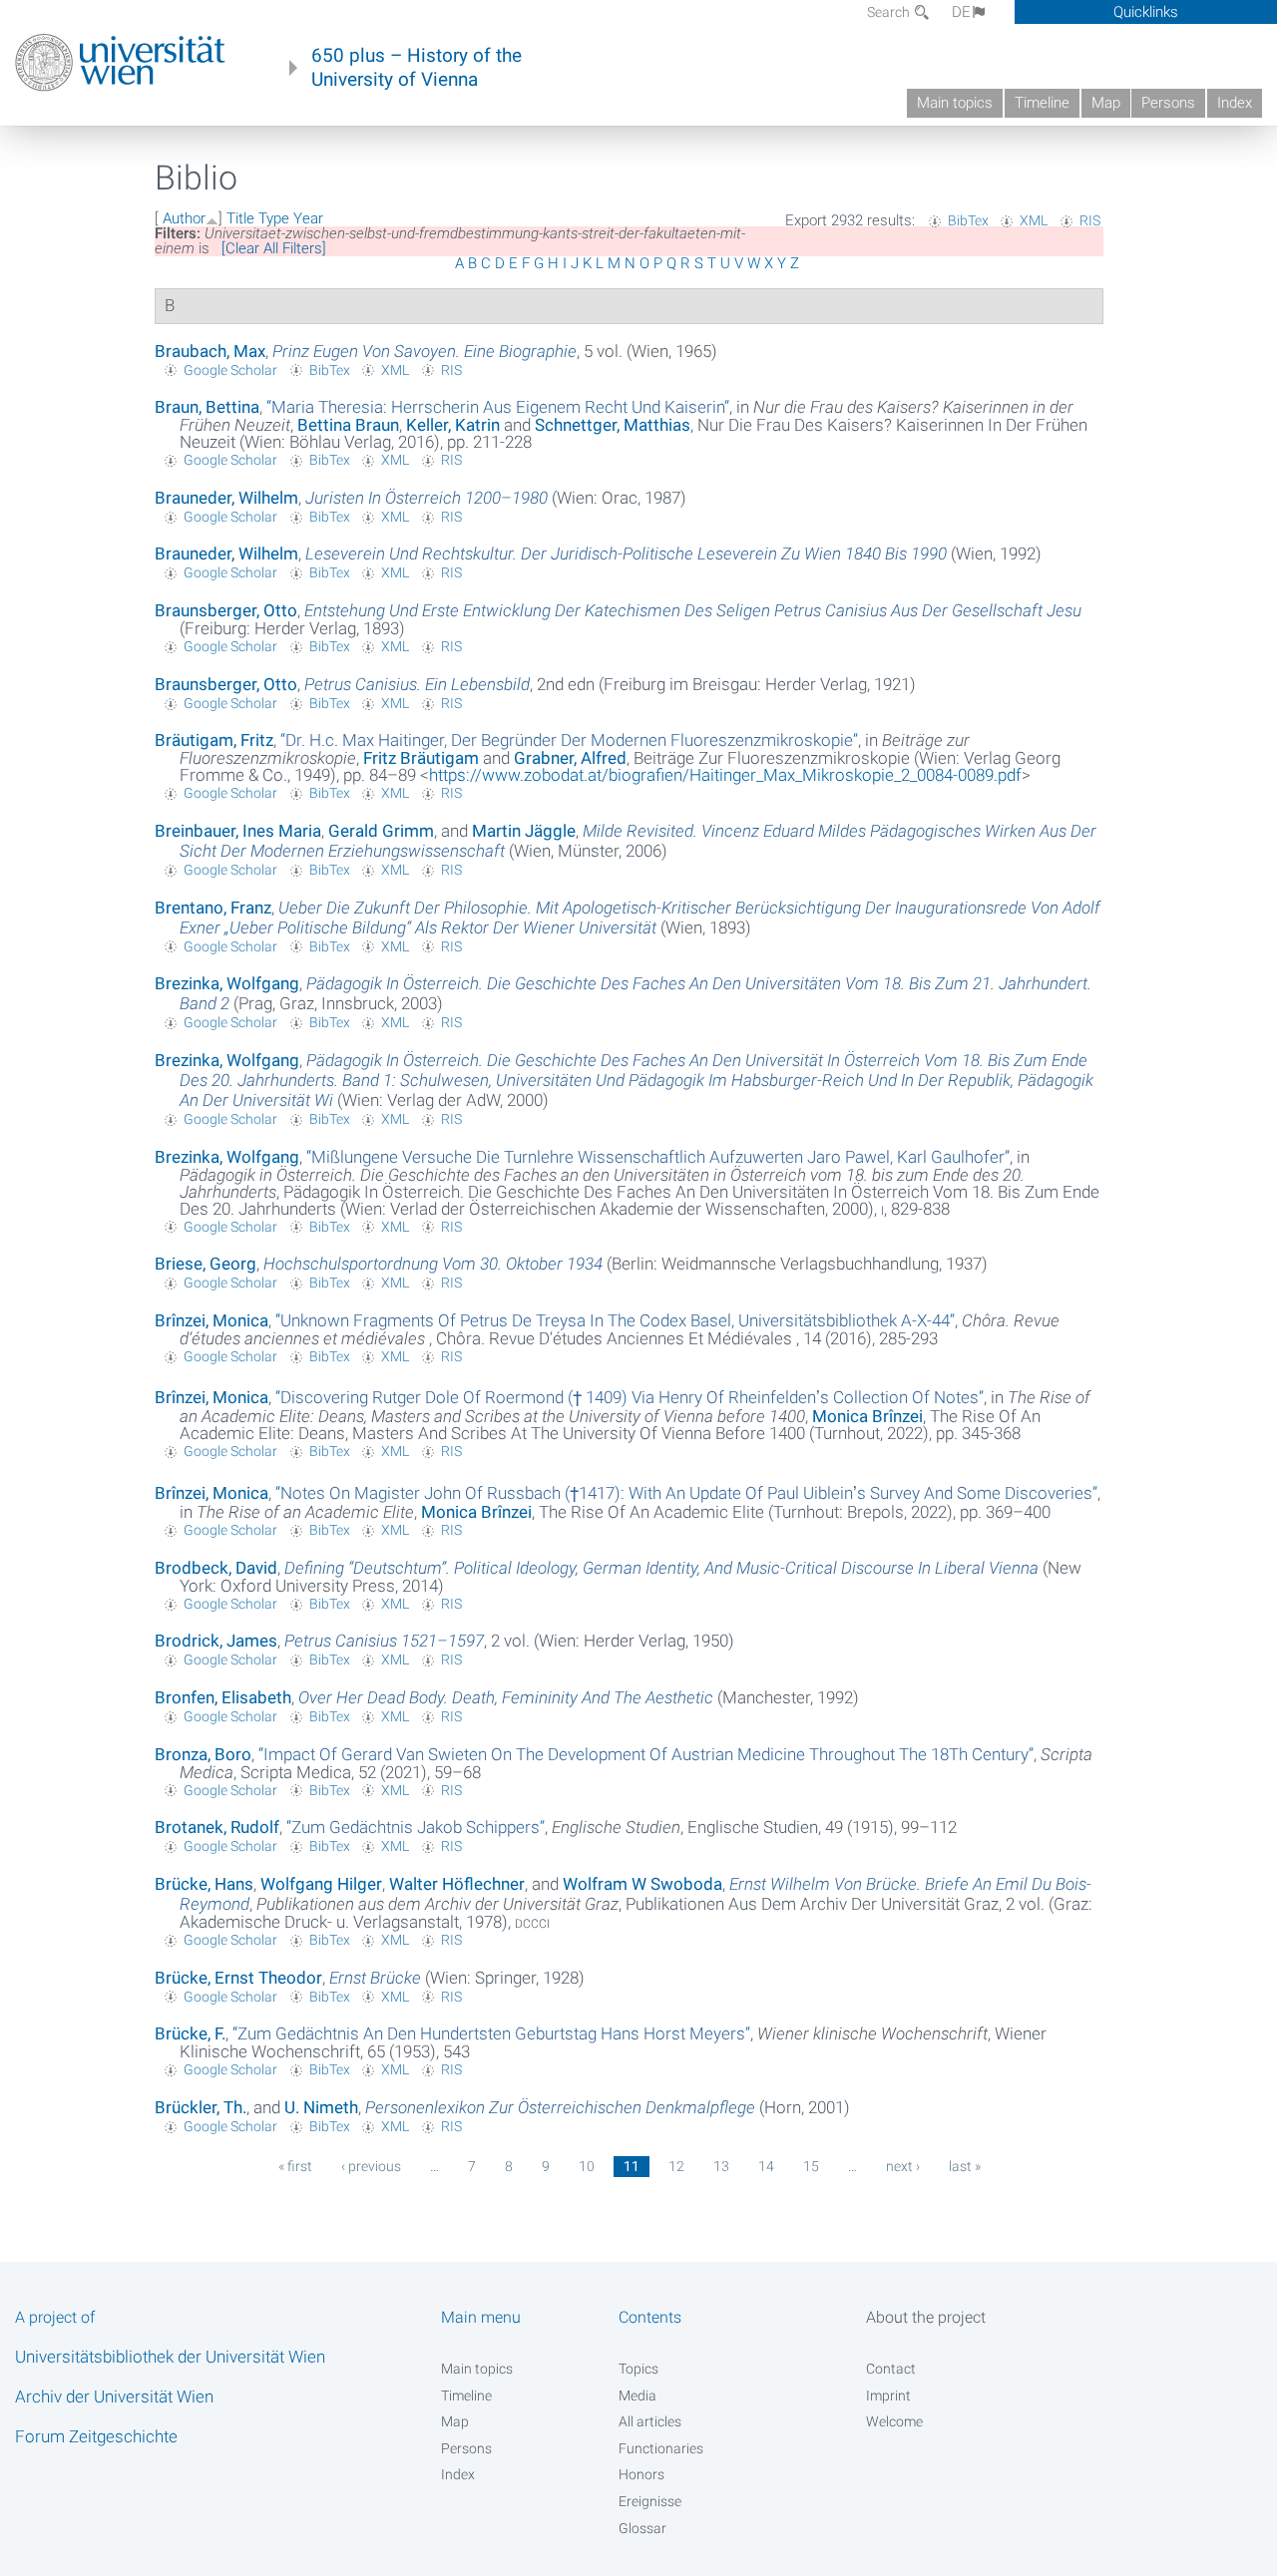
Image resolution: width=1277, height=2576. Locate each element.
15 (811, 2166)
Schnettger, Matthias (613, 425)
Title (240, 218)
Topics (638, 2369)
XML (1034, 220)
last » (965, 2166)
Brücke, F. (190, 2033)
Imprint (888, 2395)
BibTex (968, 220)
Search (890, 12)
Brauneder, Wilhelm (226, 498)
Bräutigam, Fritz (214, 740)
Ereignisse (650, 2501)
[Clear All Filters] (274, 248)
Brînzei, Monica (212, 1320)
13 (721, 2166)
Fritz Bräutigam (421, 758)
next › (903, 2166)
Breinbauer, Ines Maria (238, 831)
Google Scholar (230, 370)
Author (184, 218)
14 (766, 2166)
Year (308, 218)
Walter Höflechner (457, 1884)
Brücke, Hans (204, 1884)
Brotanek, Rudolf (217, 1827)
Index (1235, 103)
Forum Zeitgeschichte (96, 2436)
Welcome (894, 2421)
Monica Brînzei (867, 1416)
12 (676, 2166)
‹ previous (371, 2166)
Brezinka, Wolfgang (227, 983)
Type (274, 218)
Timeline (1042, 103)
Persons (1168, 103)
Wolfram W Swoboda (642, 1884)
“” (498, 407)
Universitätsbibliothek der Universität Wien (170, 2357)
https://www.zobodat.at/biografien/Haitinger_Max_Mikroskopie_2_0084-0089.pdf (725, 775)
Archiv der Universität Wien (114, 2396)
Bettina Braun (348, 425)
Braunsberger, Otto (226, 610)
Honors (641, 2474)
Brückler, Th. (201, 2107)
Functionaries (661, 2448)
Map (1106, 103)
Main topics (955, 103)
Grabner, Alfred (570, 758)
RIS (1090, 220)
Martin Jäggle (524, 831)
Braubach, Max (210, 351)
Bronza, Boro (203, 1754)
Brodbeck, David (216, 1568)
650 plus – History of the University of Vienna (417, 68)
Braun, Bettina (207, 407)
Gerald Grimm (381, 831)
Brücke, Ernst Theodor (238, 1978)
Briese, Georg (206, 1264)
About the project (926, 2317)
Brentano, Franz (213, 908)
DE (961, 12)
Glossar (642, 2528)
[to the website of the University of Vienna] (120, 63)
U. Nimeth (321, 2107)
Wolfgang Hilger (321, 1884)
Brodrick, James (216, 1641)
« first (295, 2166)
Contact (891, 2369)
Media (638, 2395)
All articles (650, 2421)
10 (587, 2166)
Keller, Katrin (453, 425)
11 (632, 2166)
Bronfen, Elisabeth (223, 1697)
